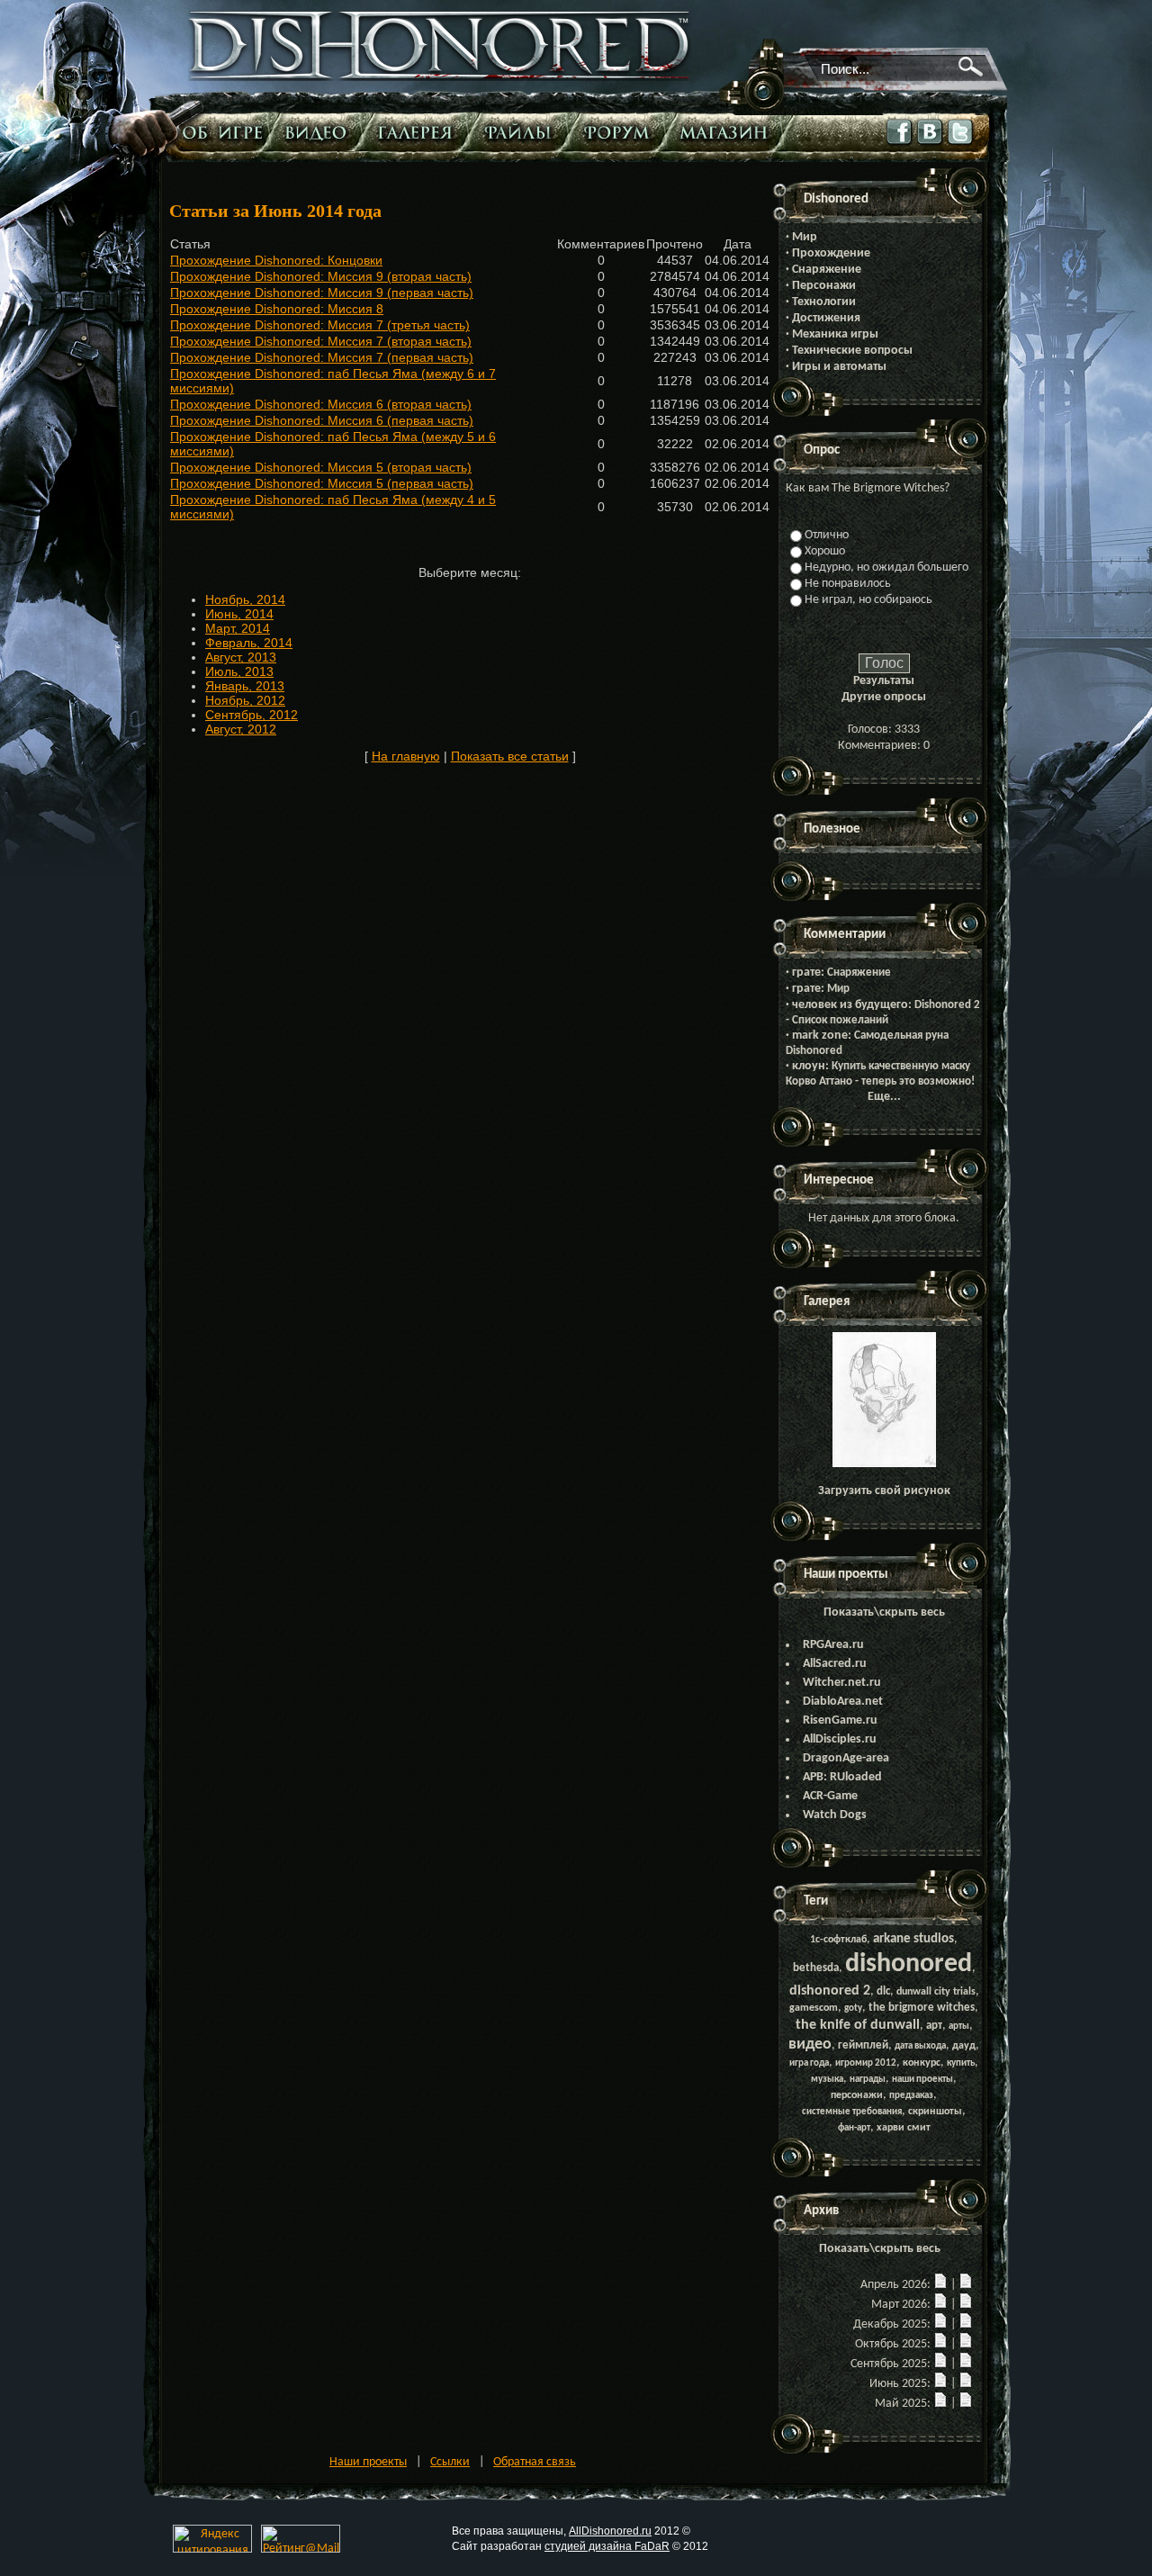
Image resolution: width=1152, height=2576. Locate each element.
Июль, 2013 (239, 671)
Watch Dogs (835, 1815)
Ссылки (450, 2462)
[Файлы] (522, 132)
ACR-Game (830, 1796)
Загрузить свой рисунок (884, 1491)
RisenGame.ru (840, 1720)
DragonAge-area (846, 1758)
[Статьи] (224, 132)
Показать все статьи (510, 756)
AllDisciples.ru (840, 1739)
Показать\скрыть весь (884, 1612)
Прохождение (831, 253)
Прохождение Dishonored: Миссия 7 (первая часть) (322, 357)
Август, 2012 (241, 729)
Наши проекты (368, 2462)
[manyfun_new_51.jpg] (884, 1464)
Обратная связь (535, 2462)
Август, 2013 (241, 657)
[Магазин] (728, 132)
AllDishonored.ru (610, 2531)
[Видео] (320, 132)
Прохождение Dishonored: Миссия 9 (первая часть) (322, 293)
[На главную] (440, 78)
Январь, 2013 (245, 686)
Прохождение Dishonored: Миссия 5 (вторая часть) (321, 467)
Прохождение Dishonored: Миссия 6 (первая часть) (322, 420)
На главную (406, 756)
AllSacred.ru (835, 1664)
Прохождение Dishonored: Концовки (276, 260)
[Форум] (621, 132)
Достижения (826, 318)
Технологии (824, 302)
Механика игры (835, 334)
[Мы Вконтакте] (931, 144)
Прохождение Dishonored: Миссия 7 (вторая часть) (321, 341)
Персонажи (824, 286)
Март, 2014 (238, 628)
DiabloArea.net (843, 1702)
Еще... (884, 1097)
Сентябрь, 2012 (252, 715)
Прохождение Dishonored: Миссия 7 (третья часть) (320, 325)
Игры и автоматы (839, 367)
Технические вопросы (852, 351)
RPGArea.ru (833, 1645)
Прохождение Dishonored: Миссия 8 (277, 309)
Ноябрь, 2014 (245, 599)
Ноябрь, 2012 (245, 700)
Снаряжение (827, 270)
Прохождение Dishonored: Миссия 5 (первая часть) (322, 483)
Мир (805, 237)
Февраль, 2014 (249, 643)
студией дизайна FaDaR (607, 2546)
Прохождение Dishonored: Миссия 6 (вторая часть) (321, 404)
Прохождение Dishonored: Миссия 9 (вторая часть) (321, 276)
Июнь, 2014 (239, 614)
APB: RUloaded (842, 1777)
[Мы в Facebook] (900, 145)
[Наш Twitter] (961, 145)
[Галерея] (419, 132)
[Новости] (940, 2285)
